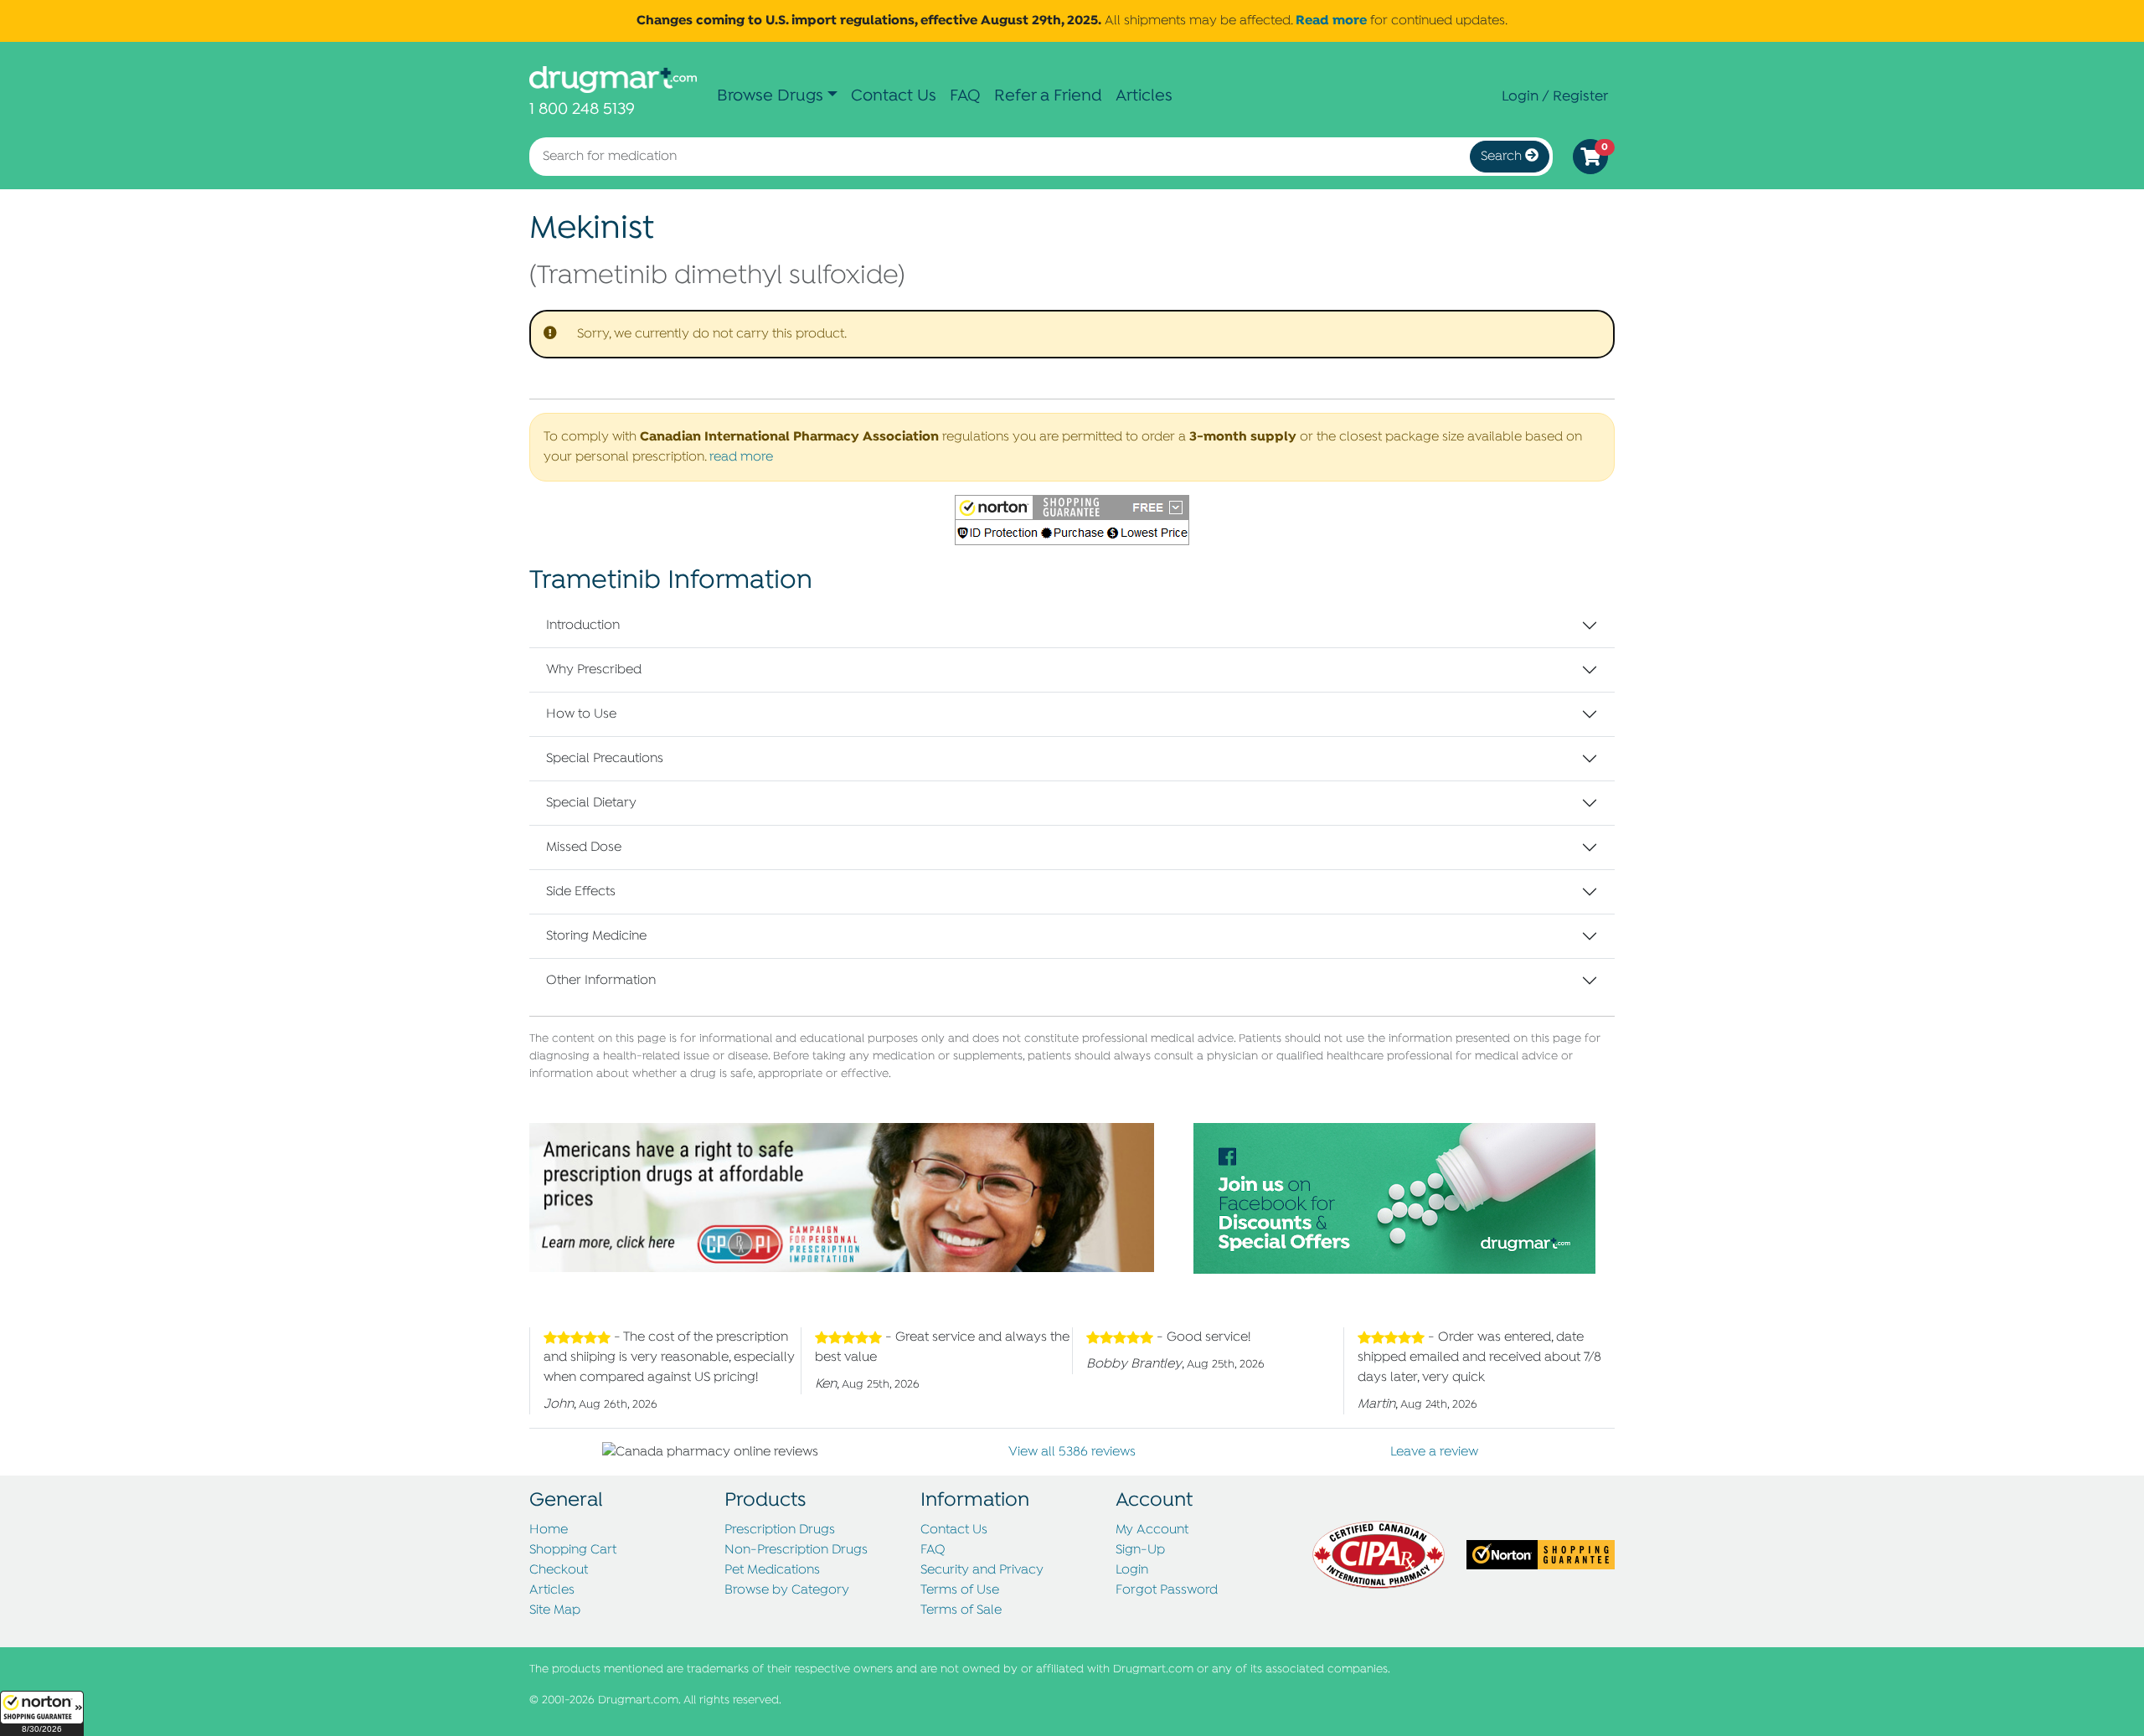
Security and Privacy (982, 1570)
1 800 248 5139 (582, 109)
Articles (1144, 96)
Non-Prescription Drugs (796, 1550)
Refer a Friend (1048, 96)
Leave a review (1434, 1452)
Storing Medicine (596, 936)
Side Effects (581, 892)
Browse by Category (787, 1590)
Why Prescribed (594, 670)
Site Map (555, 1610)
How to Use (581, 714)
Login (1132, 1570)
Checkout (559, 1570)
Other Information (601, 981)
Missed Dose (584, 847)
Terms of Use (960, 1590)
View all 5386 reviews (1072, 1452)
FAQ (965, 96)
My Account (1152, 1530)
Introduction (583, 626)
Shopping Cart (573, 1550)
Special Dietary (591, 803)
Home (549, 1530)
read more (741, 457)
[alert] (1072, 334)
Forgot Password (1167, 1590)
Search (1503, 157)
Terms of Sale (961, 1610)
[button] (42, 1713)
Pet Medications (772, 1570)
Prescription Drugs (780, 1530)
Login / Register (1555, 96)
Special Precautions (605, 759)
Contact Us (894, 96)
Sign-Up (1140, 1550)
